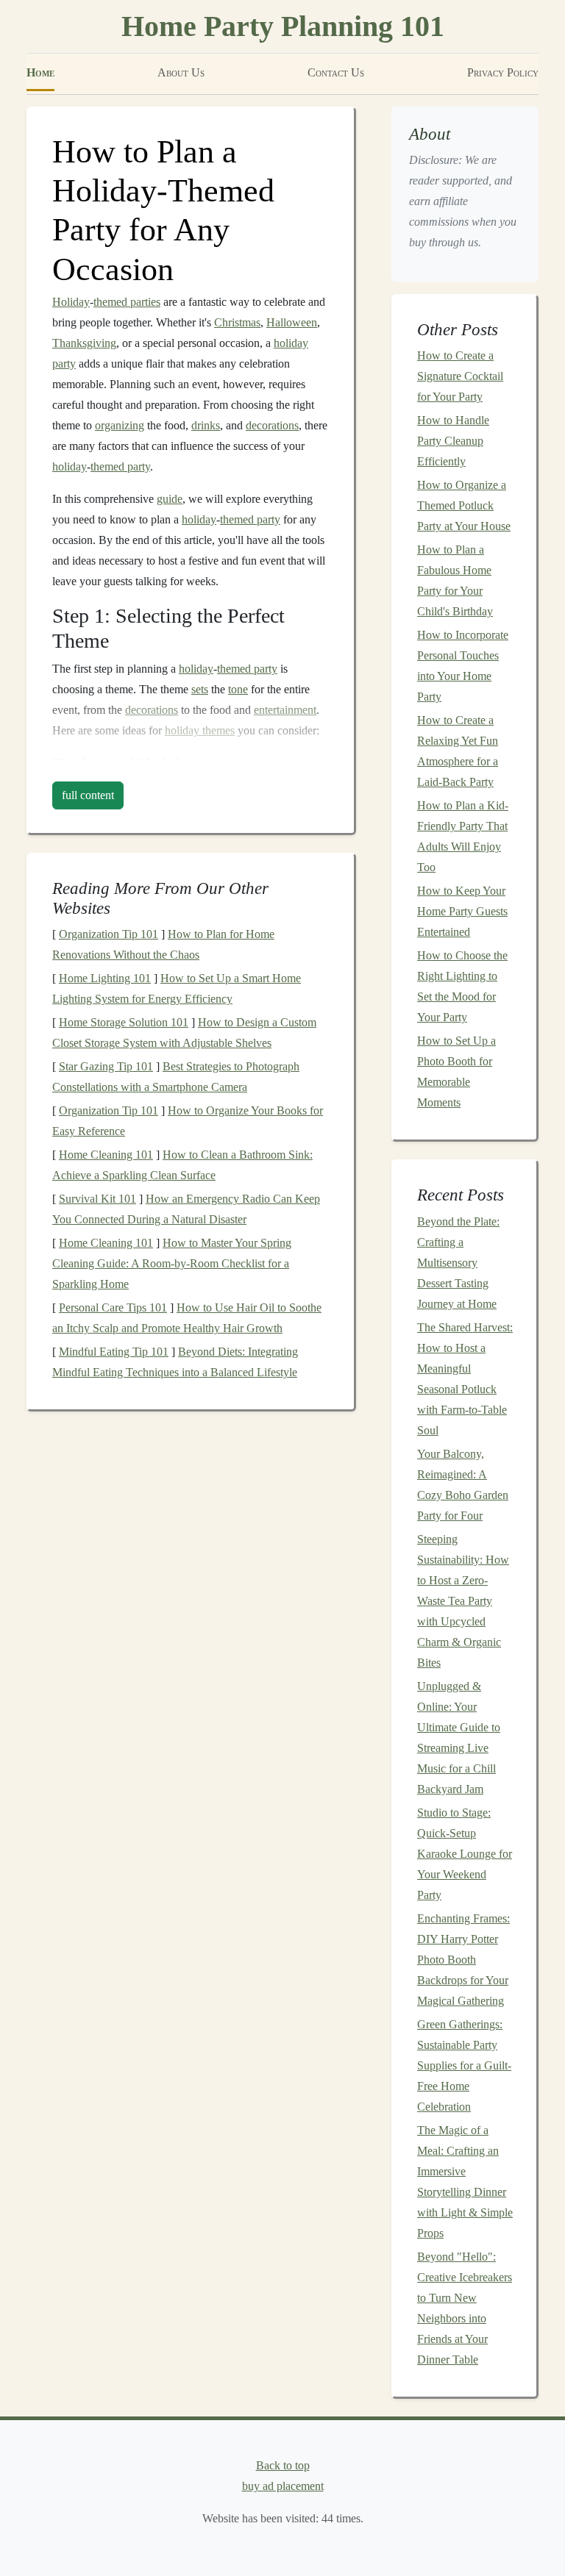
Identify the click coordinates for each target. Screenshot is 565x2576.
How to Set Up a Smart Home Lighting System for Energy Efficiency (177, 988)
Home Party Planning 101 (283, 26)
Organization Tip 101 (109, 934)
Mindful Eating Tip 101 (114, 1352)
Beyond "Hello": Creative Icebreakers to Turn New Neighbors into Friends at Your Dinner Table (465, 2308)
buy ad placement (283, 2486)
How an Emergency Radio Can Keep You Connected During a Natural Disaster (186, 1209)
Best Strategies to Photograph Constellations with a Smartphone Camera (176, 1077)
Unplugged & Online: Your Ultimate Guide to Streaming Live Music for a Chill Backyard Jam (459, 1738)
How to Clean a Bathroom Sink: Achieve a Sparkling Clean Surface (182, 1165)
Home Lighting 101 (105, 978)
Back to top (283, 2465)
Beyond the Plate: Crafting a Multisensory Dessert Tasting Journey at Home (458, 1263)
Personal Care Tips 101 (113, 1307)
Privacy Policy (503, 72)
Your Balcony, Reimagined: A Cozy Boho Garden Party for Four (463, 1485)
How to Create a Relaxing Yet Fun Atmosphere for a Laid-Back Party (458, 751)
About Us (181, 72)
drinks (206, 425)
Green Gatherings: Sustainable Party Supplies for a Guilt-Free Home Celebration (464, 2065)
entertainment (285, 710)
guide (170, 499)
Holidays (172, 764)
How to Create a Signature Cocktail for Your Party (460, 376)
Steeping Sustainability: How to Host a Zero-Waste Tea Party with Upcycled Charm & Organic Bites (463, 1601)
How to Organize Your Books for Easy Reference (188, 1121)
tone (238, 689)
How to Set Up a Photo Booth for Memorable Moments (456, 1071)
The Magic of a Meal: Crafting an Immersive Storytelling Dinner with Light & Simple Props (465, 2182)
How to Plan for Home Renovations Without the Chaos (163, 944)
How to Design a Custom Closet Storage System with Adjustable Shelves (184, 1033)
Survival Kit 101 (97, 1199)
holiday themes (200, 730)
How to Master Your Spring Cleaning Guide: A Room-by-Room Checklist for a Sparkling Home (172, 1263)
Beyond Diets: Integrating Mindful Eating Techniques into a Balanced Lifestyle (175, 1362)
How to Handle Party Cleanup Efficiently (453, 441)
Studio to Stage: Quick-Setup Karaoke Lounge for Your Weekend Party (465, 1854)
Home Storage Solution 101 (124, 1022)
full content (88, 795)
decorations (272, 425)
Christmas (237, 322)
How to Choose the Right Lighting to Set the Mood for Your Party (462, 986)
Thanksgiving (84, 343)
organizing (120, 425)
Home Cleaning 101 (106, 1155)
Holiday (71, 302)
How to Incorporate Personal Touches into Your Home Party (463, 666)
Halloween (292, 322)
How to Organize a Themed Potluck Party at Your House (464, 505)
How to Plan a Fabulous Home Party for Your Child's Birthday (455, 580)
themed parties (127, 302)
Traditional (93, 764)
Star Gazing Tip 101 (106, 1066)
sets (200, 689)
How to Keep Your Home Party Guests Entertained (462, 911)
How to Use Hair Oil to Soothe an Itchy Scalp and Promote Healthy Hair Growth (187, 1318)
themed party (120, 466)
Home (40, 72)
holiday (70, 466)
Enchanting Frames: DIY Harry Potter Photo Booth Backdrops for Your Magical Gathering (463, 1960)
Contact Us (336, 72)
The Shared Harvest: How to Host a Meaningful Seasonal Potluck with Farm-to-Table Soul (465, 1379)
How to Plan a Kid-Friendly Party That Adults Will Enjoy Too (463, 836)
